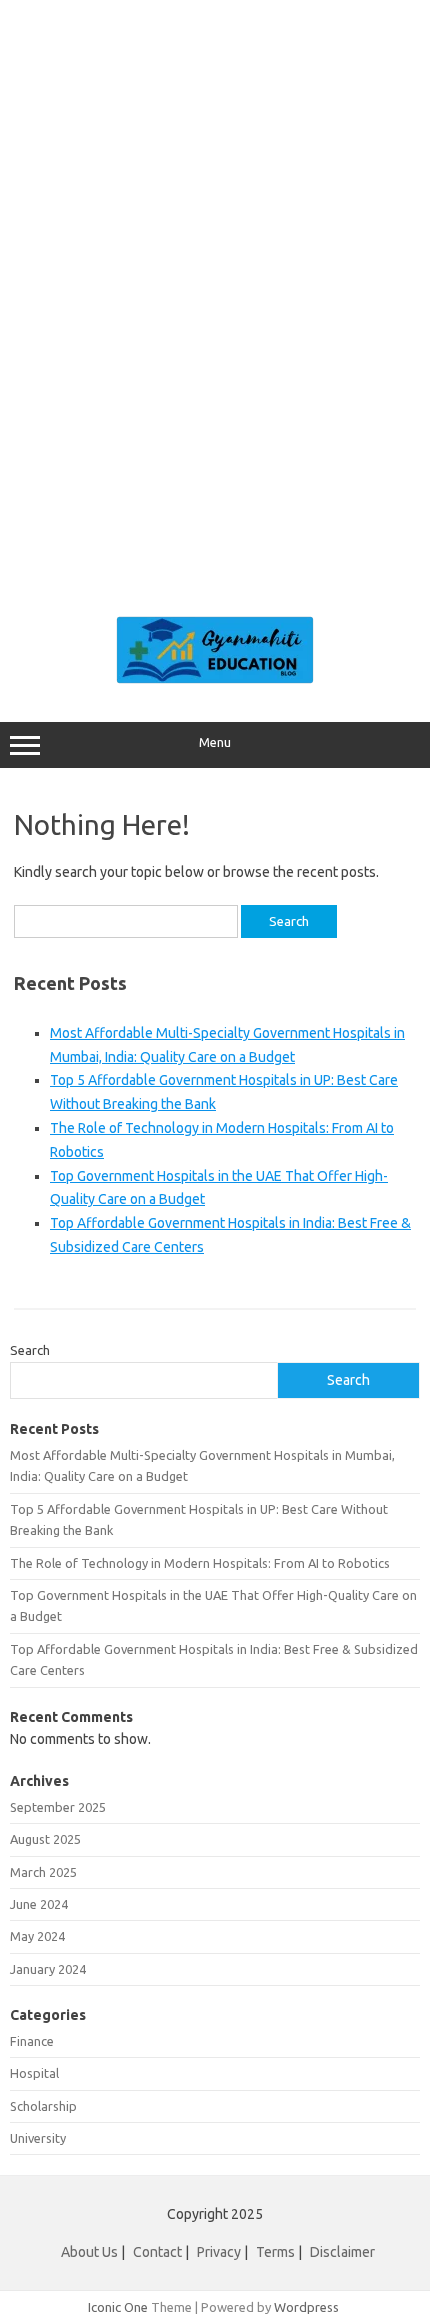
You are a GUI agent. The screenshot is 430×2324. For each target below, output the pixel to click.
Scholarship (43, 2106)
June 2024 (39, 1904)
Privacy (219, 2252)
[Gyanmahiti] (215, 680)
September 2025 (58, 1807)
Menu (215, 742)
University (38, 2138)
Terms (275, 2252)
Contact (157, 2252)
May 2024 (37, 1936)
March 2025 (43, 1872)
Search (30, 1350)
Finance (32, 2041)
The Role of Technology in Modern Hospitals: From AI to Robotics (200, 1563)
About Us (89, 2252)
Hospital (34, 2073)
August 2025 (45, 1839)
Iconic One (118, 2307)
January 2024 (48, 1969)
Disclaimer (342, 2252)
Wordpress (306, 2307)
